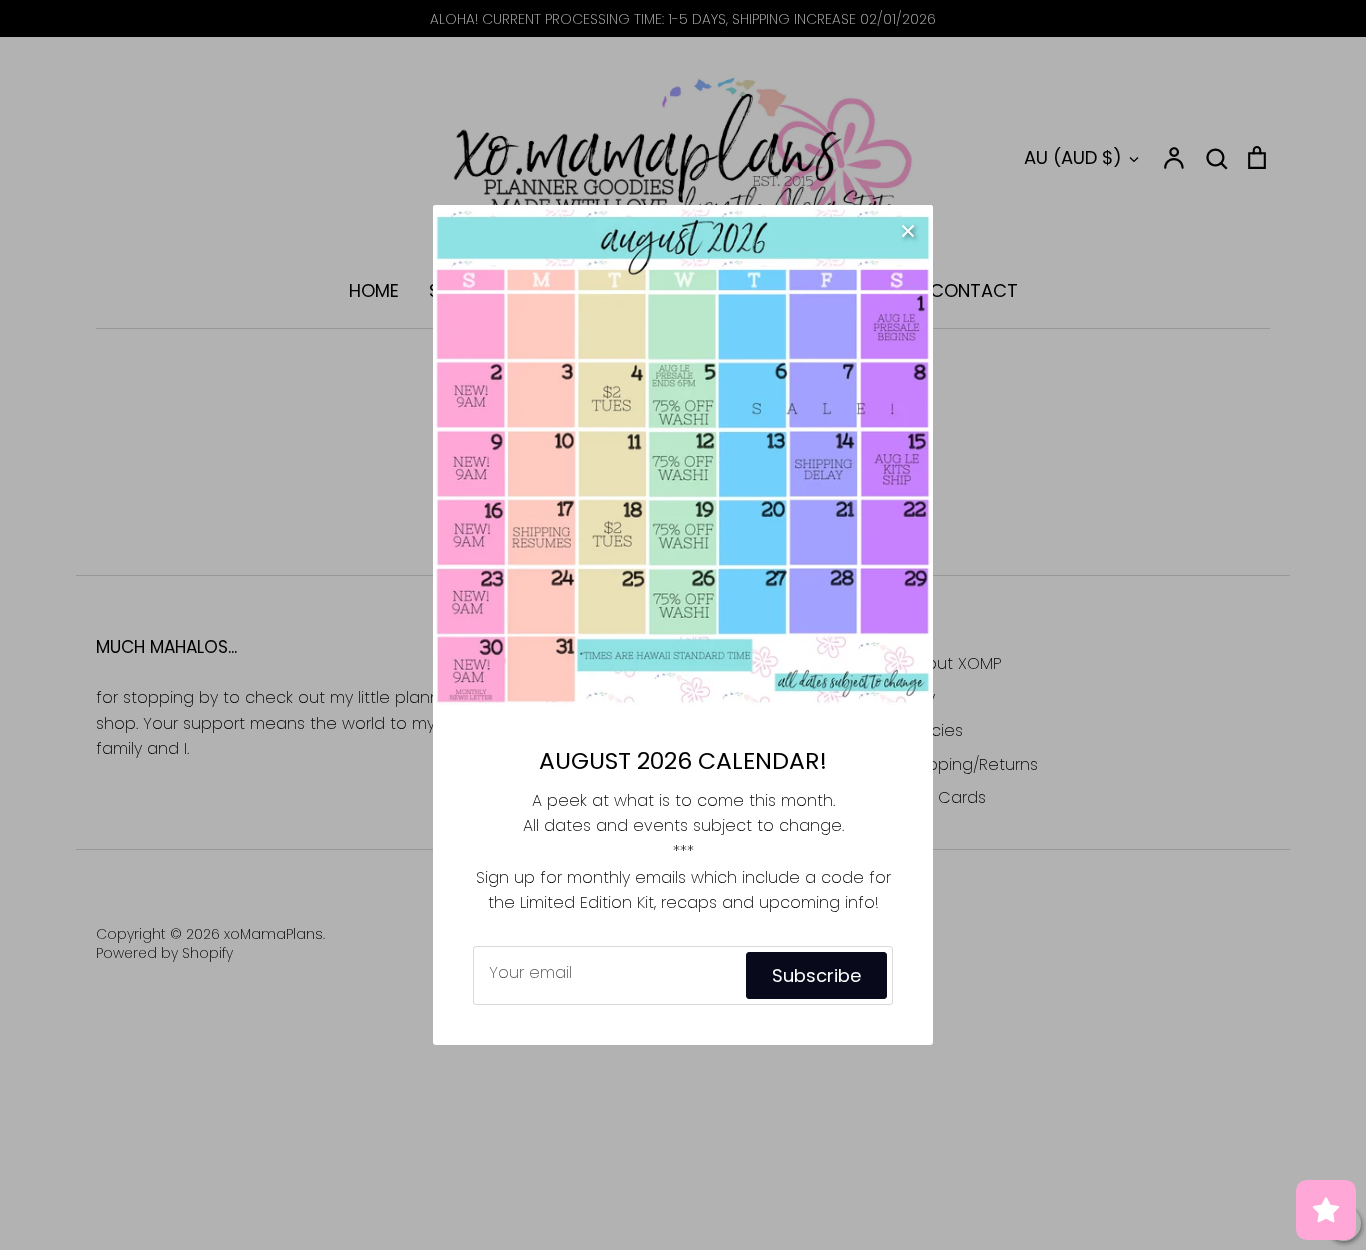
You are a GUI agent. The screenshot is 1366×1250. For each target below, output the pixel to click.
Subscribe (816, 975)
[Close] (908, 230)
